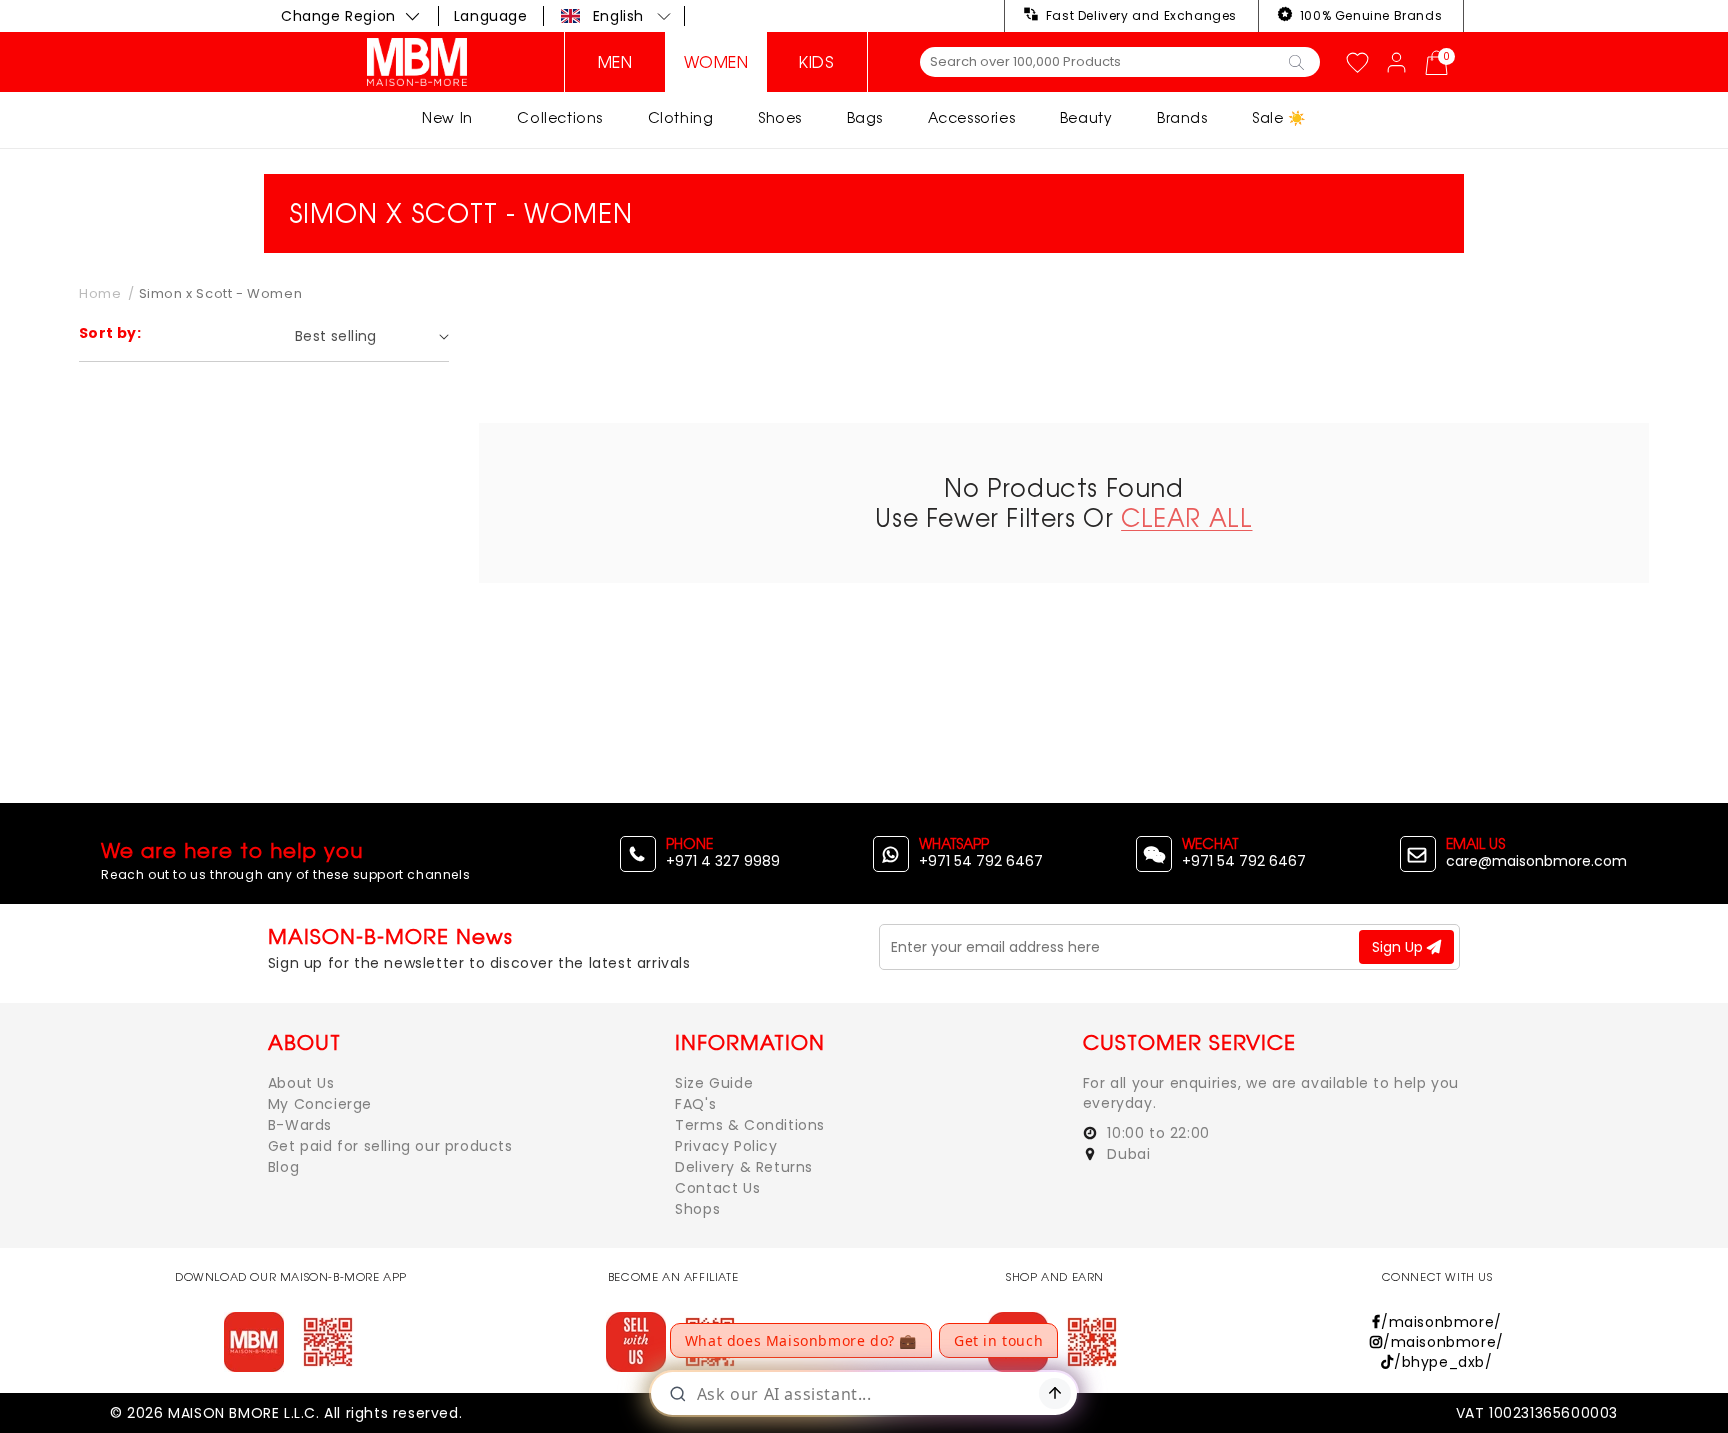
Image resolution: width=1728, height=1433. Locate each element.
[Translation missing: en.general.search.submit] (1296, 61)
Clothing (681, 117)
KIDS (816, 62)
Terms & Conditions (750, 1125)
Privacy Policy (726, 1146)
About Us (301, 1083)
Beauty (1086, 117)
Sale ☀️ (1279, 117)
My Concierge (320, 1104)
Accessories (972, 117)
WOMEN (716, 62)
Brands (1182, 117)
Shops (697, 1209)
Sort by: (110, 333)
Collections (560, 117)
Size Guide (714, 1083)
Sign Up (1399, 947)
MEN (615, 62)
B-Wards (300, 1125)
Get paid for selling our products (390, 1146)
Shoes (780, 117)
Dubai (1127, 1154)
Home (100, 293)
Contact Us (717, 1188)
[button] (616, 16)
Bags (865, 117)
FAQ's (695, 1104)
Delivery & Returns (744, 1167)
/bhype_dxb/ (1443, 1362)
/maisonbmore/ (1441, 1322)
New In (447, 117)
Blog (283, 1167)
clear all (1186, 517)
